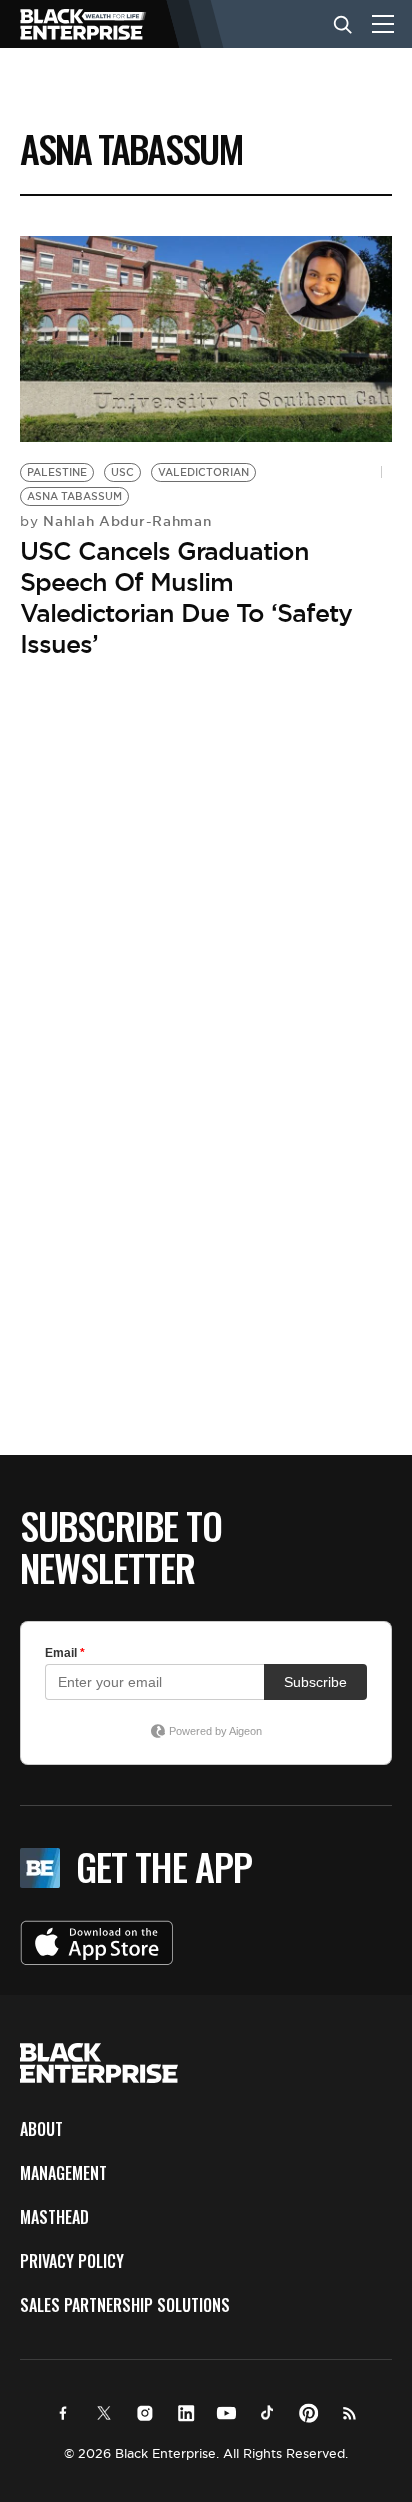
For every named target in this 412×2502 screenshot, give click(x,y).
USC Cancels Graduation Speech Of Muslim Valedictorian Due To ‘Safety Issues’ (186, 598)
